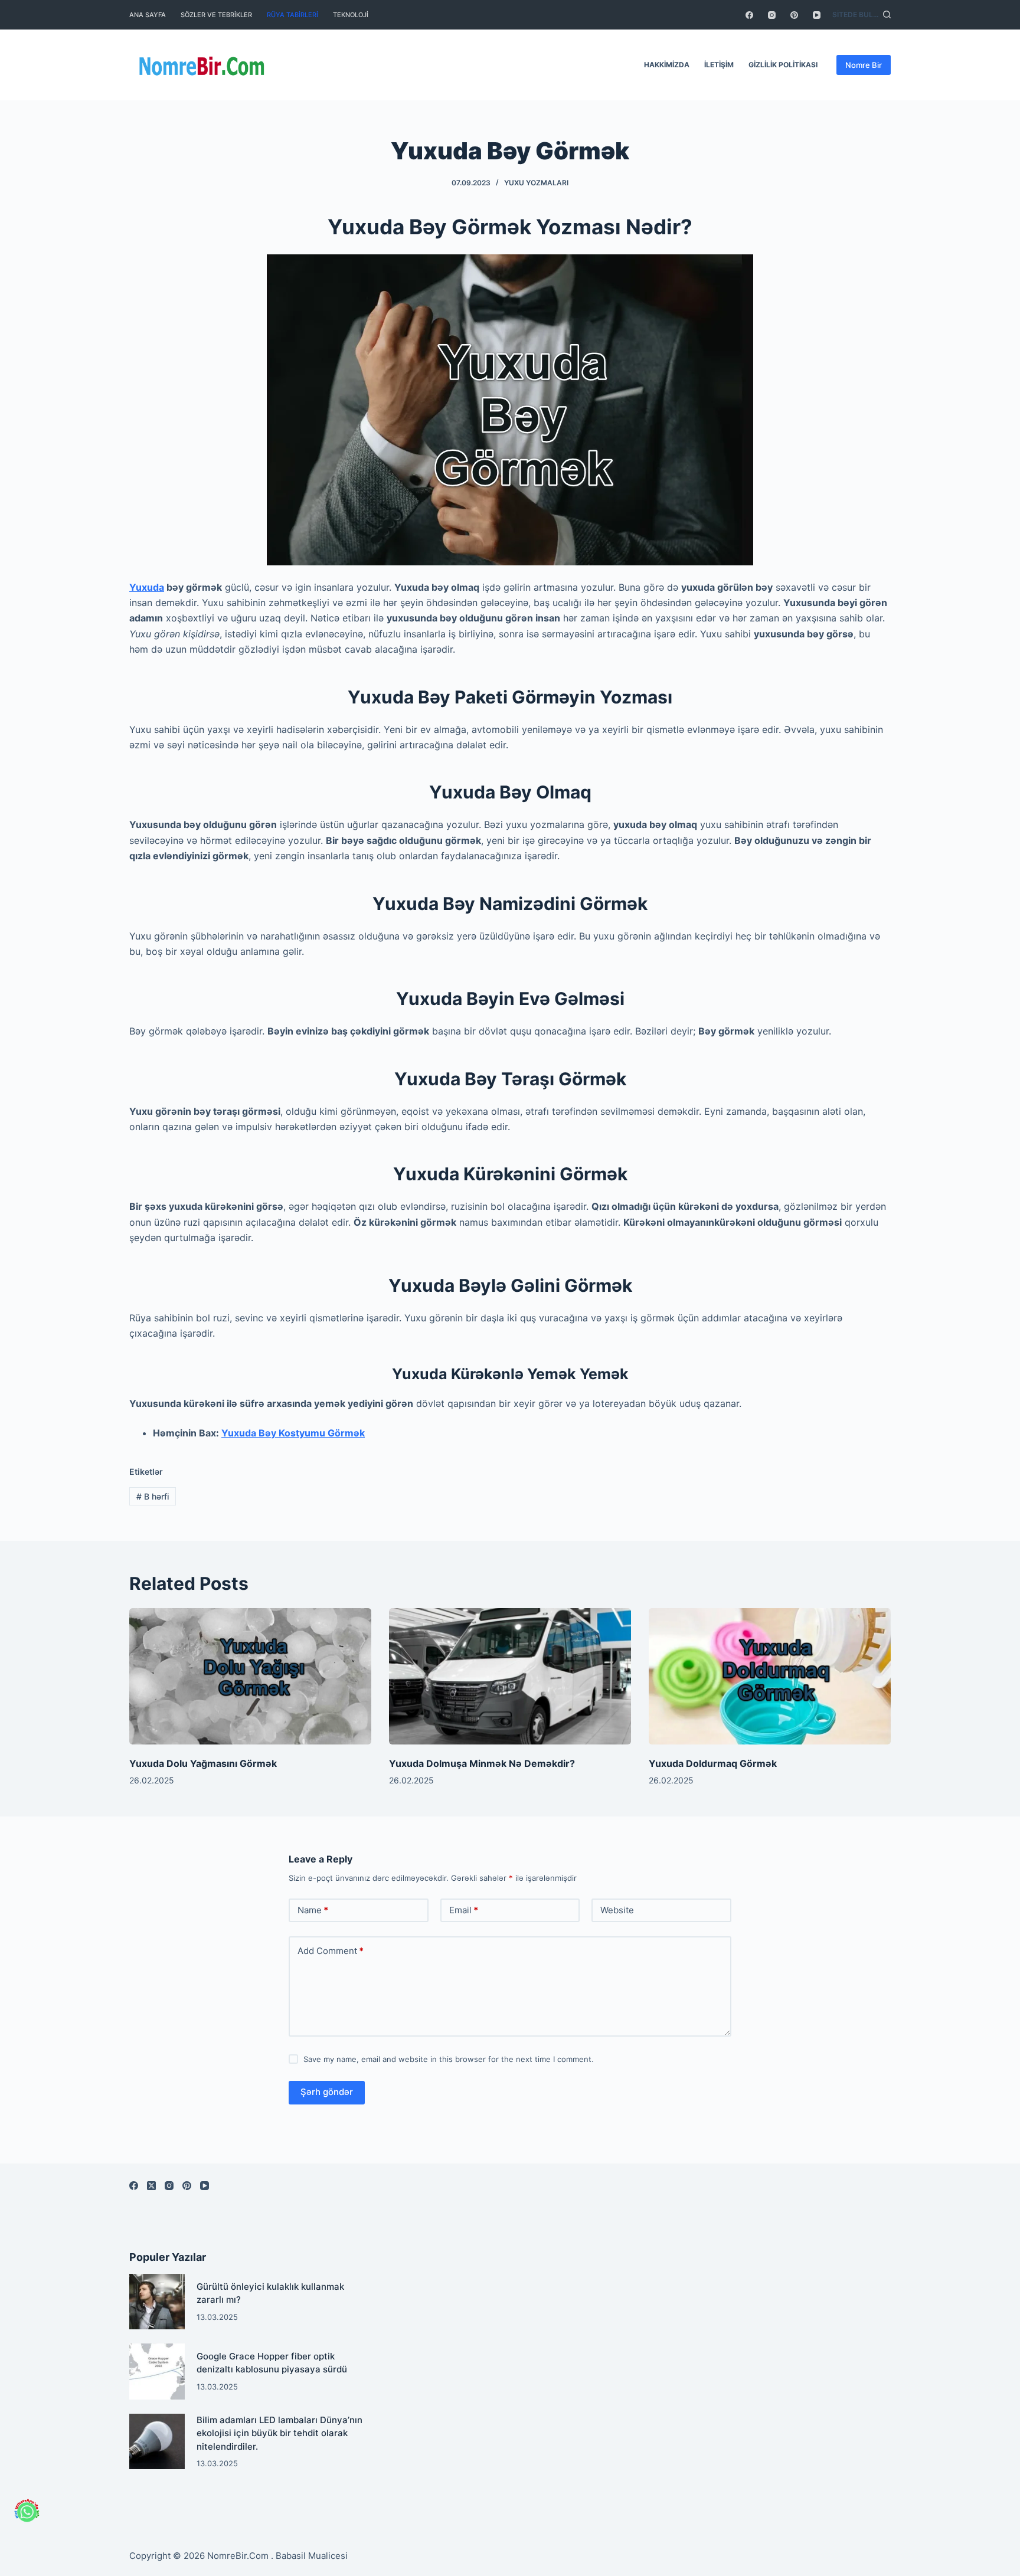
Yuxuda (147, 587)
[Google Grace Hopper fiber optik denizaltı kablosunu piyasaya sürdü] (157, 2371)
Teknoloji (351, 15)
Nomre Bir (864, 65)
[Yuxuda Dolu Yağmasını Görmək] (250, 1676)
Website (617, 1910)
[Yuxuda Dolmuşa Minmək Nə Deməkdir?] (510, 1676)
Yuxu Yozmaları (536, 183)
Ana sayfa (148, 15)
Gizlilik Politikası (783, 65)
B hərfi (153, 1496)
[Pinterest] (794, 15)
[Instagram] (772, 15)
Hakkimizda (667, 65)
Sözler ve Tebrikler (216, 15)
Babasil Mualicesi (312, 2556)
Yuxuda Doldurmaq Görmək (713, 1763)
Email (464, 1910)
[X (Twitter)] (151, 2186)
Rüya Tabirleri (292, 15)
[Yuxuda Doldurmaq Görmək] (770, 1676)
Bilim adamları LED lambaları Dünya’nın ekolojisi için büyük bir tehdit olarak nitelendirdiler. (279, 2433)
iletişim (719, 65)
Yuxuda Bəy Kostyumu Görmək (293, 1433)
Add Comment (331, 1951)
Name (313, 1910)
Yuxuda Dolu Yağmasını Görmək (203, 1763)
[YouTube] (817, 15)
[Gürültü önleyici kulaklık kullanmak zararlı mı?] (157, 2302)
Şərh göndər (327, 2092)
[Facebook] (749, 15)
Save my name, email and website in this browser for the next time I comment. (449, 2059)
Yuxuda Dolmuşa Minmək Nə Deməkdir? (482, 1763)
